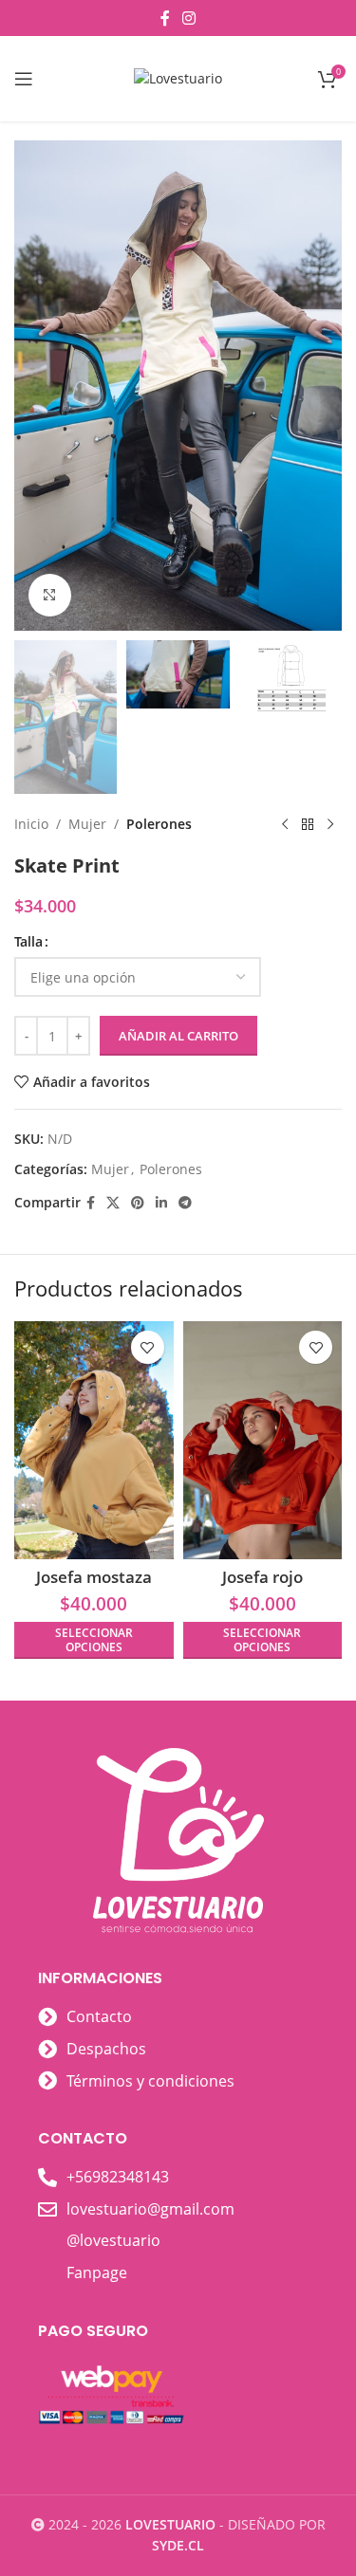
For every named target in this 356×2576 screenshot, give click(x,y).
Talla (28, 941)
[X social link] (113, 1203)
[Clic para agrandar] (50, 595)
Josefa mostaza (94, 1577)
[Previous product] (285, 824)
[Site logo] (178, 77)
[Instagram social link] (189, 18)
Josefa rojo (262, 1577)
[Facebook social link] (165, 18)
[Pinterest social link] (138, 1203)
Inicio (31, 824)
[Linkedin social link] (161, 1203)
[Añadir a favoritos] (148, 1347)
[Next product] (330, 824)
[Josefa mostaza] (94, 1440)
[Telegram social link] (185, 1203)
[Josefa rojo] (263, 1440)
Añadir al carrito (178, 1036)
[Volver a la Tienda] (308, 824)
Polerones (159, 824)
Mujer (87, 824)
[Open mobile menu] (24, 79)
